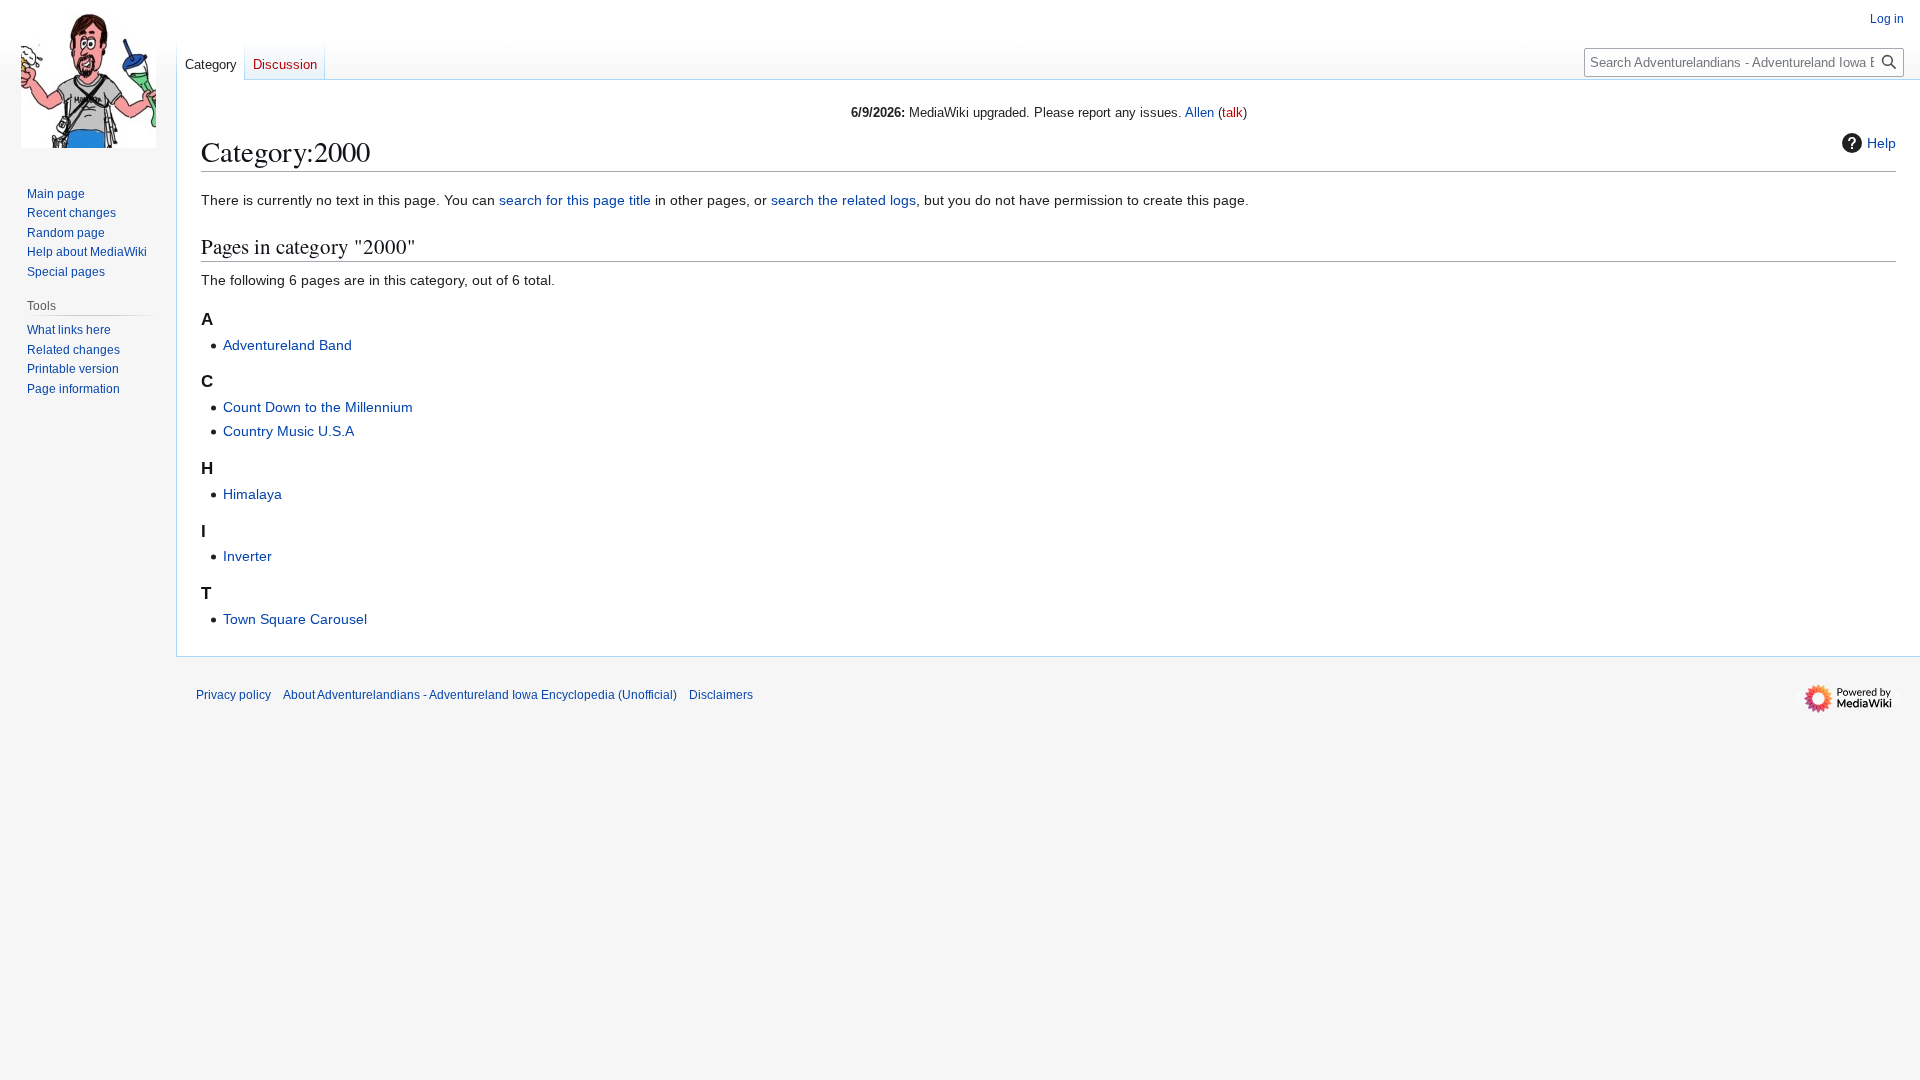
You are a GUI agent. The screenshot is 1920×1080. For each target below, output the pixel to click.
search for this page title (575, 200)
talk (1232, 112)
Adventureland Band (287, 345)
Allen (1199, 112)
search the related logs (843, 200)
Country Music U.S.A (288, 431)
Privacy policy (233, 695)
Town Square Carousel (295, 619)
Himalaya (252, 494)
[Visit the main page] (88, 80)
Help (1881, 143)
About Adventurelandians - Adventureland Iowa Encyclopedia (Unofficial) (480, 695)
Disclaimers (721, 695)
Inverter (247, 556)
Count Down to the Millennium (318, 407)
